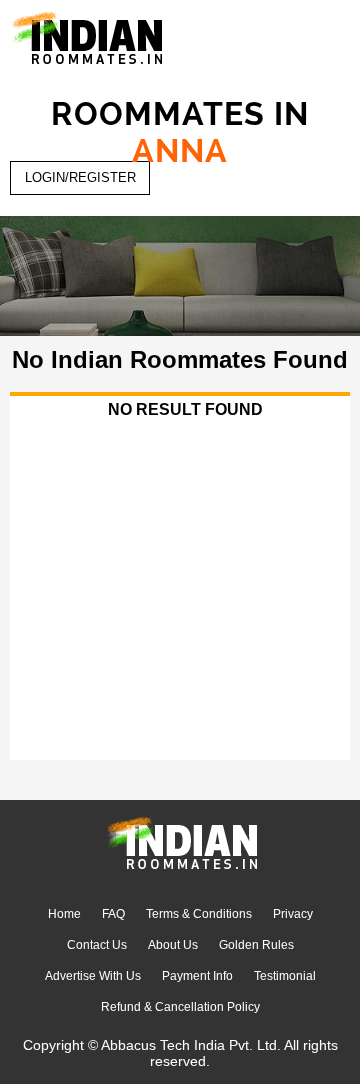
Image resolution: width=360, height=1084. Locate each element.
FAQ (113, 914)
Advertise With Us (93, 976)
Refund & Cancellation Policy (180, 1007)
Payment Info (197, 976)
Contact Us (97, 945)
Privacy (293, 914)
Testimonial (285, 976)
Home (64, 914)
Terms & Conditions (199, 914)
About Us (173, 945)
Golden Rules (256, 945)
